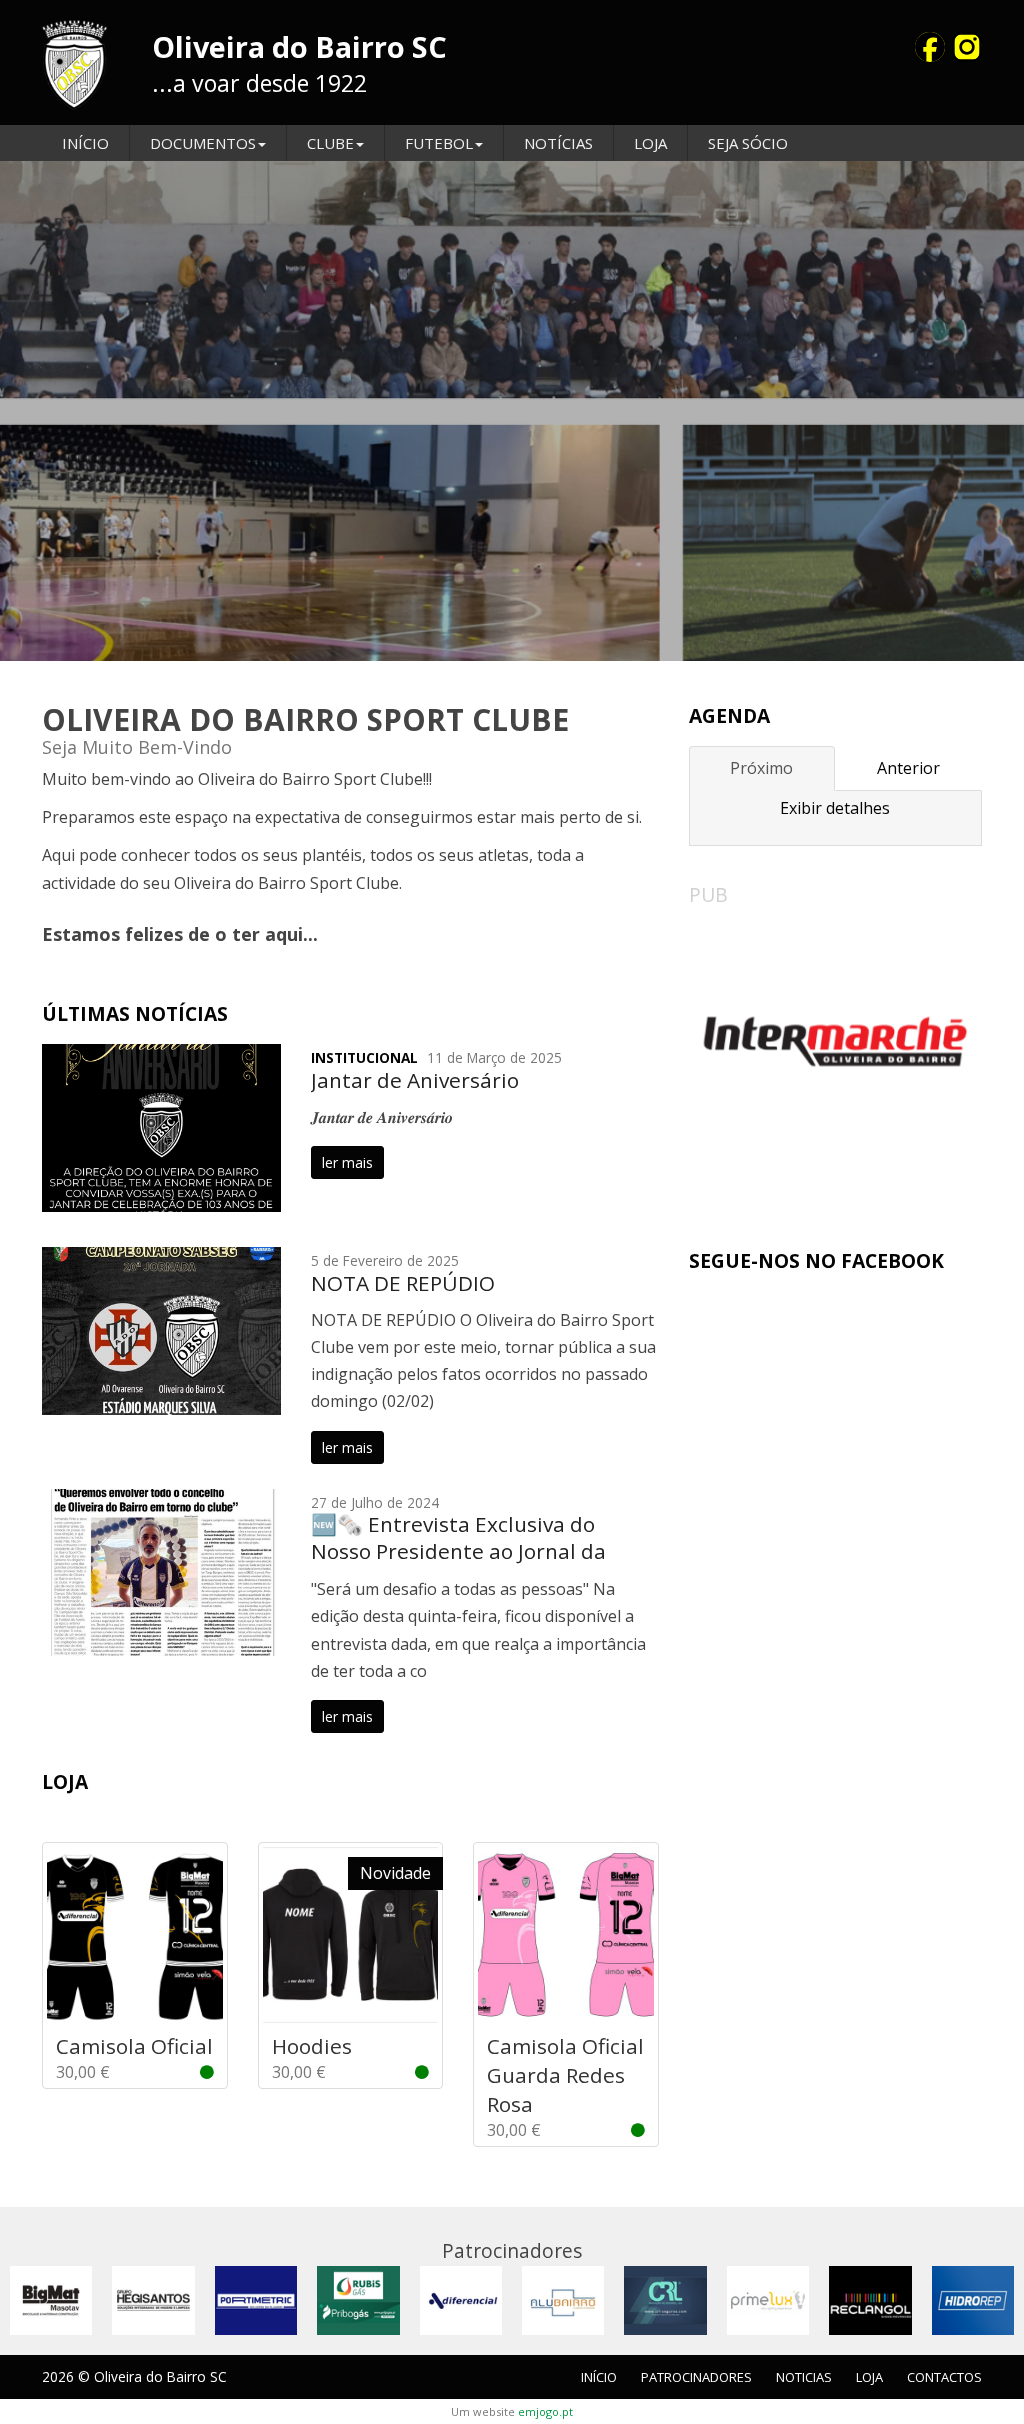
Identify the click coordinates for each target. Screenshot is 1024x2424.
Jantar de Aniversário (415, 1080)
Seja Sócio (748, 143)
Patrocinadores (696, 2377)
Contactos (944, 2377)
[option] (512, 411)
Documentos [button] (203, 143)
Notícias (558, 143)
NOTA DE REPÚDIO (403, 1283)
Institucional (364, 1057)
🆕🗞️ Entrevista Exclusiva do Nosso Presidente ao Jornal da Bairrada (458, 1551)
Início (85, 143)
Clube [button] (330, 143)
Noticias (804, 2377)
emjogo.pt (545, 2411)
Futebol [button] (439, 143)
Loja (650, 143)
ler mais (347, 1162)
